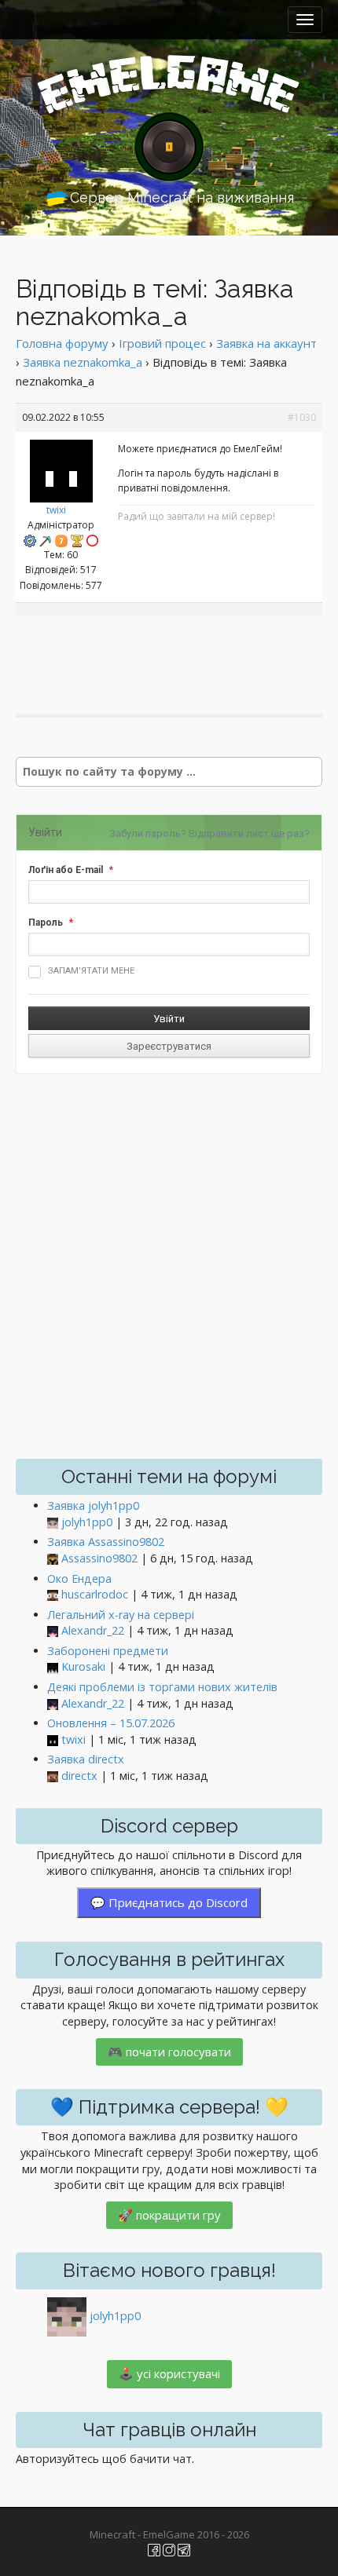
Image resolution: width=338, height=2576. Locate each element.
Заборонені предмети (108, 1651)
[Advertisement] (177, 651)
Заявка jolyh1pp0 (93, 1505)
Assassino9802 (99, 1558)
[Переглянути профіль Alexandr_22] (53, 1631)
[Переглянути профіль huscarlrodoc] (53, 1595)
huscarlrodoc (95, 1594)
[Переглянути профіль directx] (53, 1776)
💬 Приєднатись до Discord (169, 1902)
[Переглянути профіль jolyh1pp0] (53, 1523)
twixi (56, 510)
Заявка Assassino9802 (106, 1542)
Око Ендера (79, 1578)
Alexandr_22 (93, 1630)
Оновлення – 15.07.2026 (111, 1723)
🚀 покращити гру (169, 2215)
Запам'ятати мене (91, 971)
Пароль (46, 923)
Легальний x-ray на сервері (121, 1615)
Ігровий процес (162, 343)
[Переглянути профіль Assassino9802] (53, 1559)
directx (79, 1776)
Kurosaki (83, 1666)
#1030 (302, 417)
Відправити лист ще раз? (249, 833)
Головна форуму (62, 343)
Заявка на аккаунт (266, 343)
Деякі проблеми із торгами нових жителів (162, 1687)
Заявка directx (86, 1759)
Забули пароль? (148, 833)
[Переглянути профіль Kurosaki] (53, 1667)
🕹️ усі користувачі (169, 2373)
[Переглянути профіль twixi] (61, 467)
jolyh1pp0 (87, 1522)
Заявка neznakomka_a (83, 362)
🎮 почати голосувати (169, 2052)
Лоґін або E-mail (66, 870)
